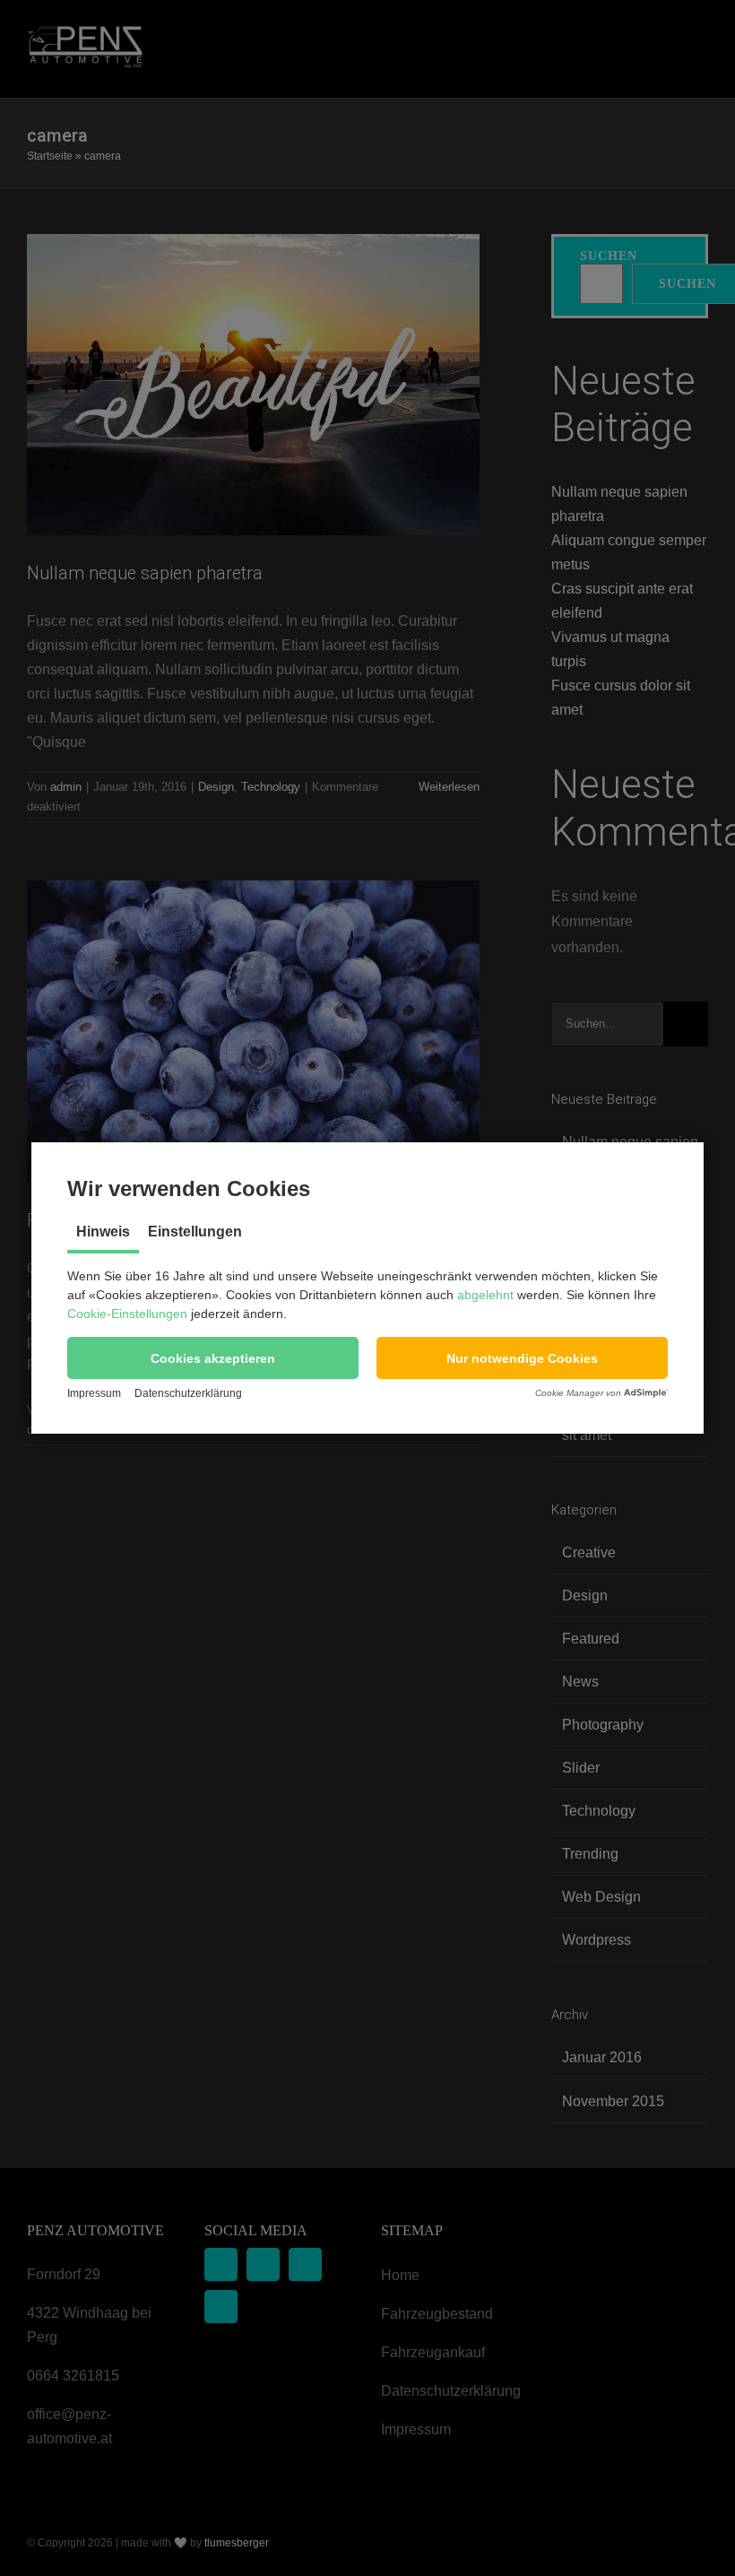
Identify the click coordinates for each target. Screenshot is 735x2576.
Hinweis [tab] (103, 1232)
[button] (213, 1358)
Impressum (94, 1393)
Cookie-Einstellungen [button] (127, 1314)
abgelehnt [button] (485, 1295)
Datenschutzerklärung (188, 1393)
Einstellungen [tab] (195, 1232)
